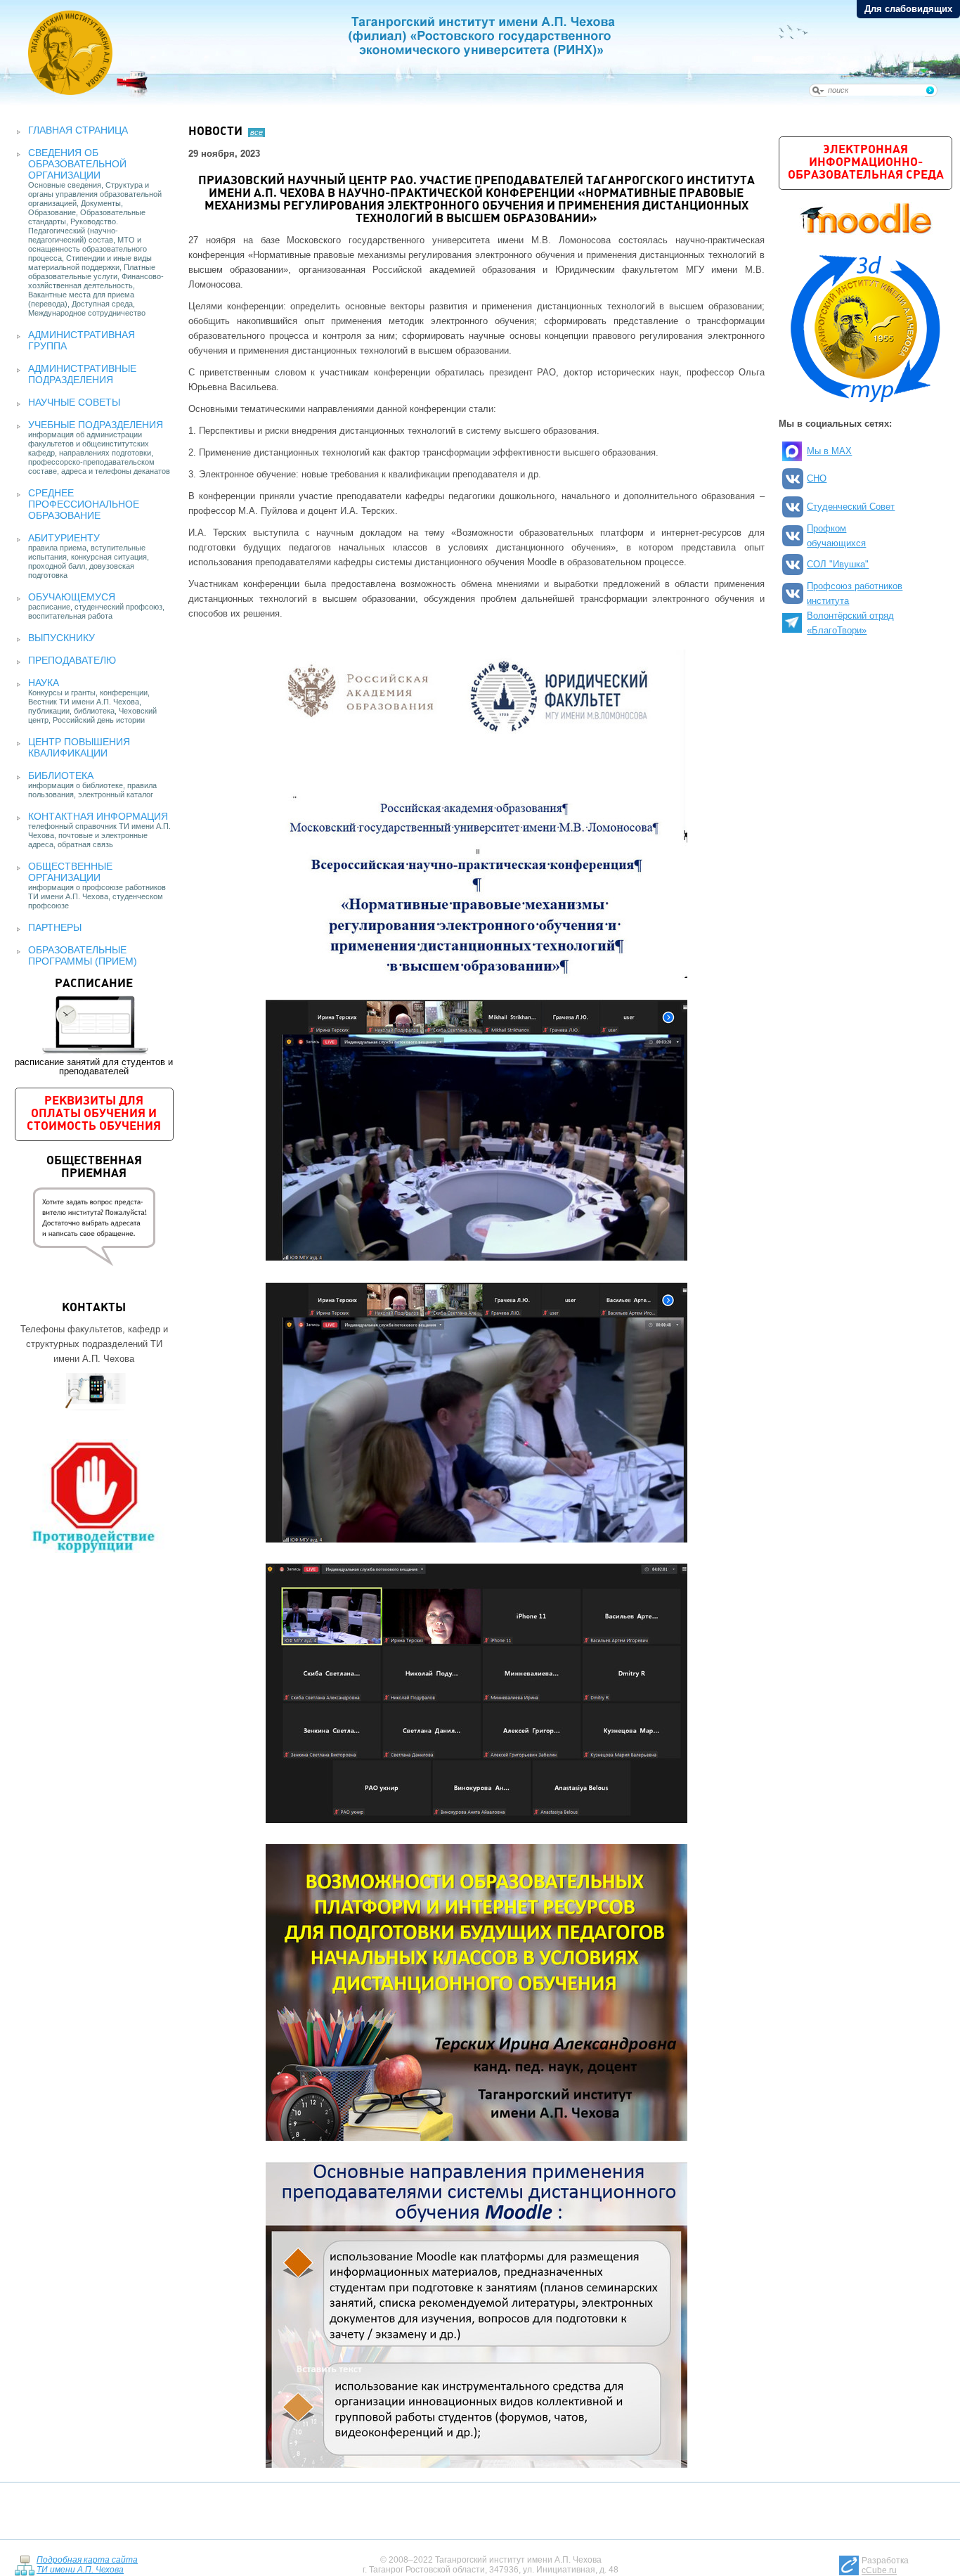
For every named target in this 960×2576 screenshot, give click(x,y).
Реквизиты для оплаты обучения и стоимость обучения (94, 1114)
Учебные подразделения (96, 425)
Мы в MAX (829, 451)
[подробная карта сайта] (24, 2564)
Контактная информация (98, 816)
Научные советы (74, 402)
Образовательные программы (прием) (83, 955)
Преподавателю (72, 660)
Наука (44, 683)
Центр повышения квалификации (79, 747)
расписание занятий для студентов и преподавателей (94, 1027)
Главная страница (78, 130)
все (257, 132)
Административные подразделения (82, 374)
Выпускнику (61, 638)
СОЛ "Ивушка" (838, 564)
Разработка (885, 2565)
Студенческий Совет (851, 507)
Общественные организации (70, 872)
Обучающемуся (72, 597)
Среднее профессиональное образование (84, 504)
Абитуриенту (64, 538)
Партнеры (55, 927)
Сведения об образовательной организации (77, 164)
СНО (817, 478)
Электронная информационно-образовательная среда (866, 163)
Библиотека (61, 775)
